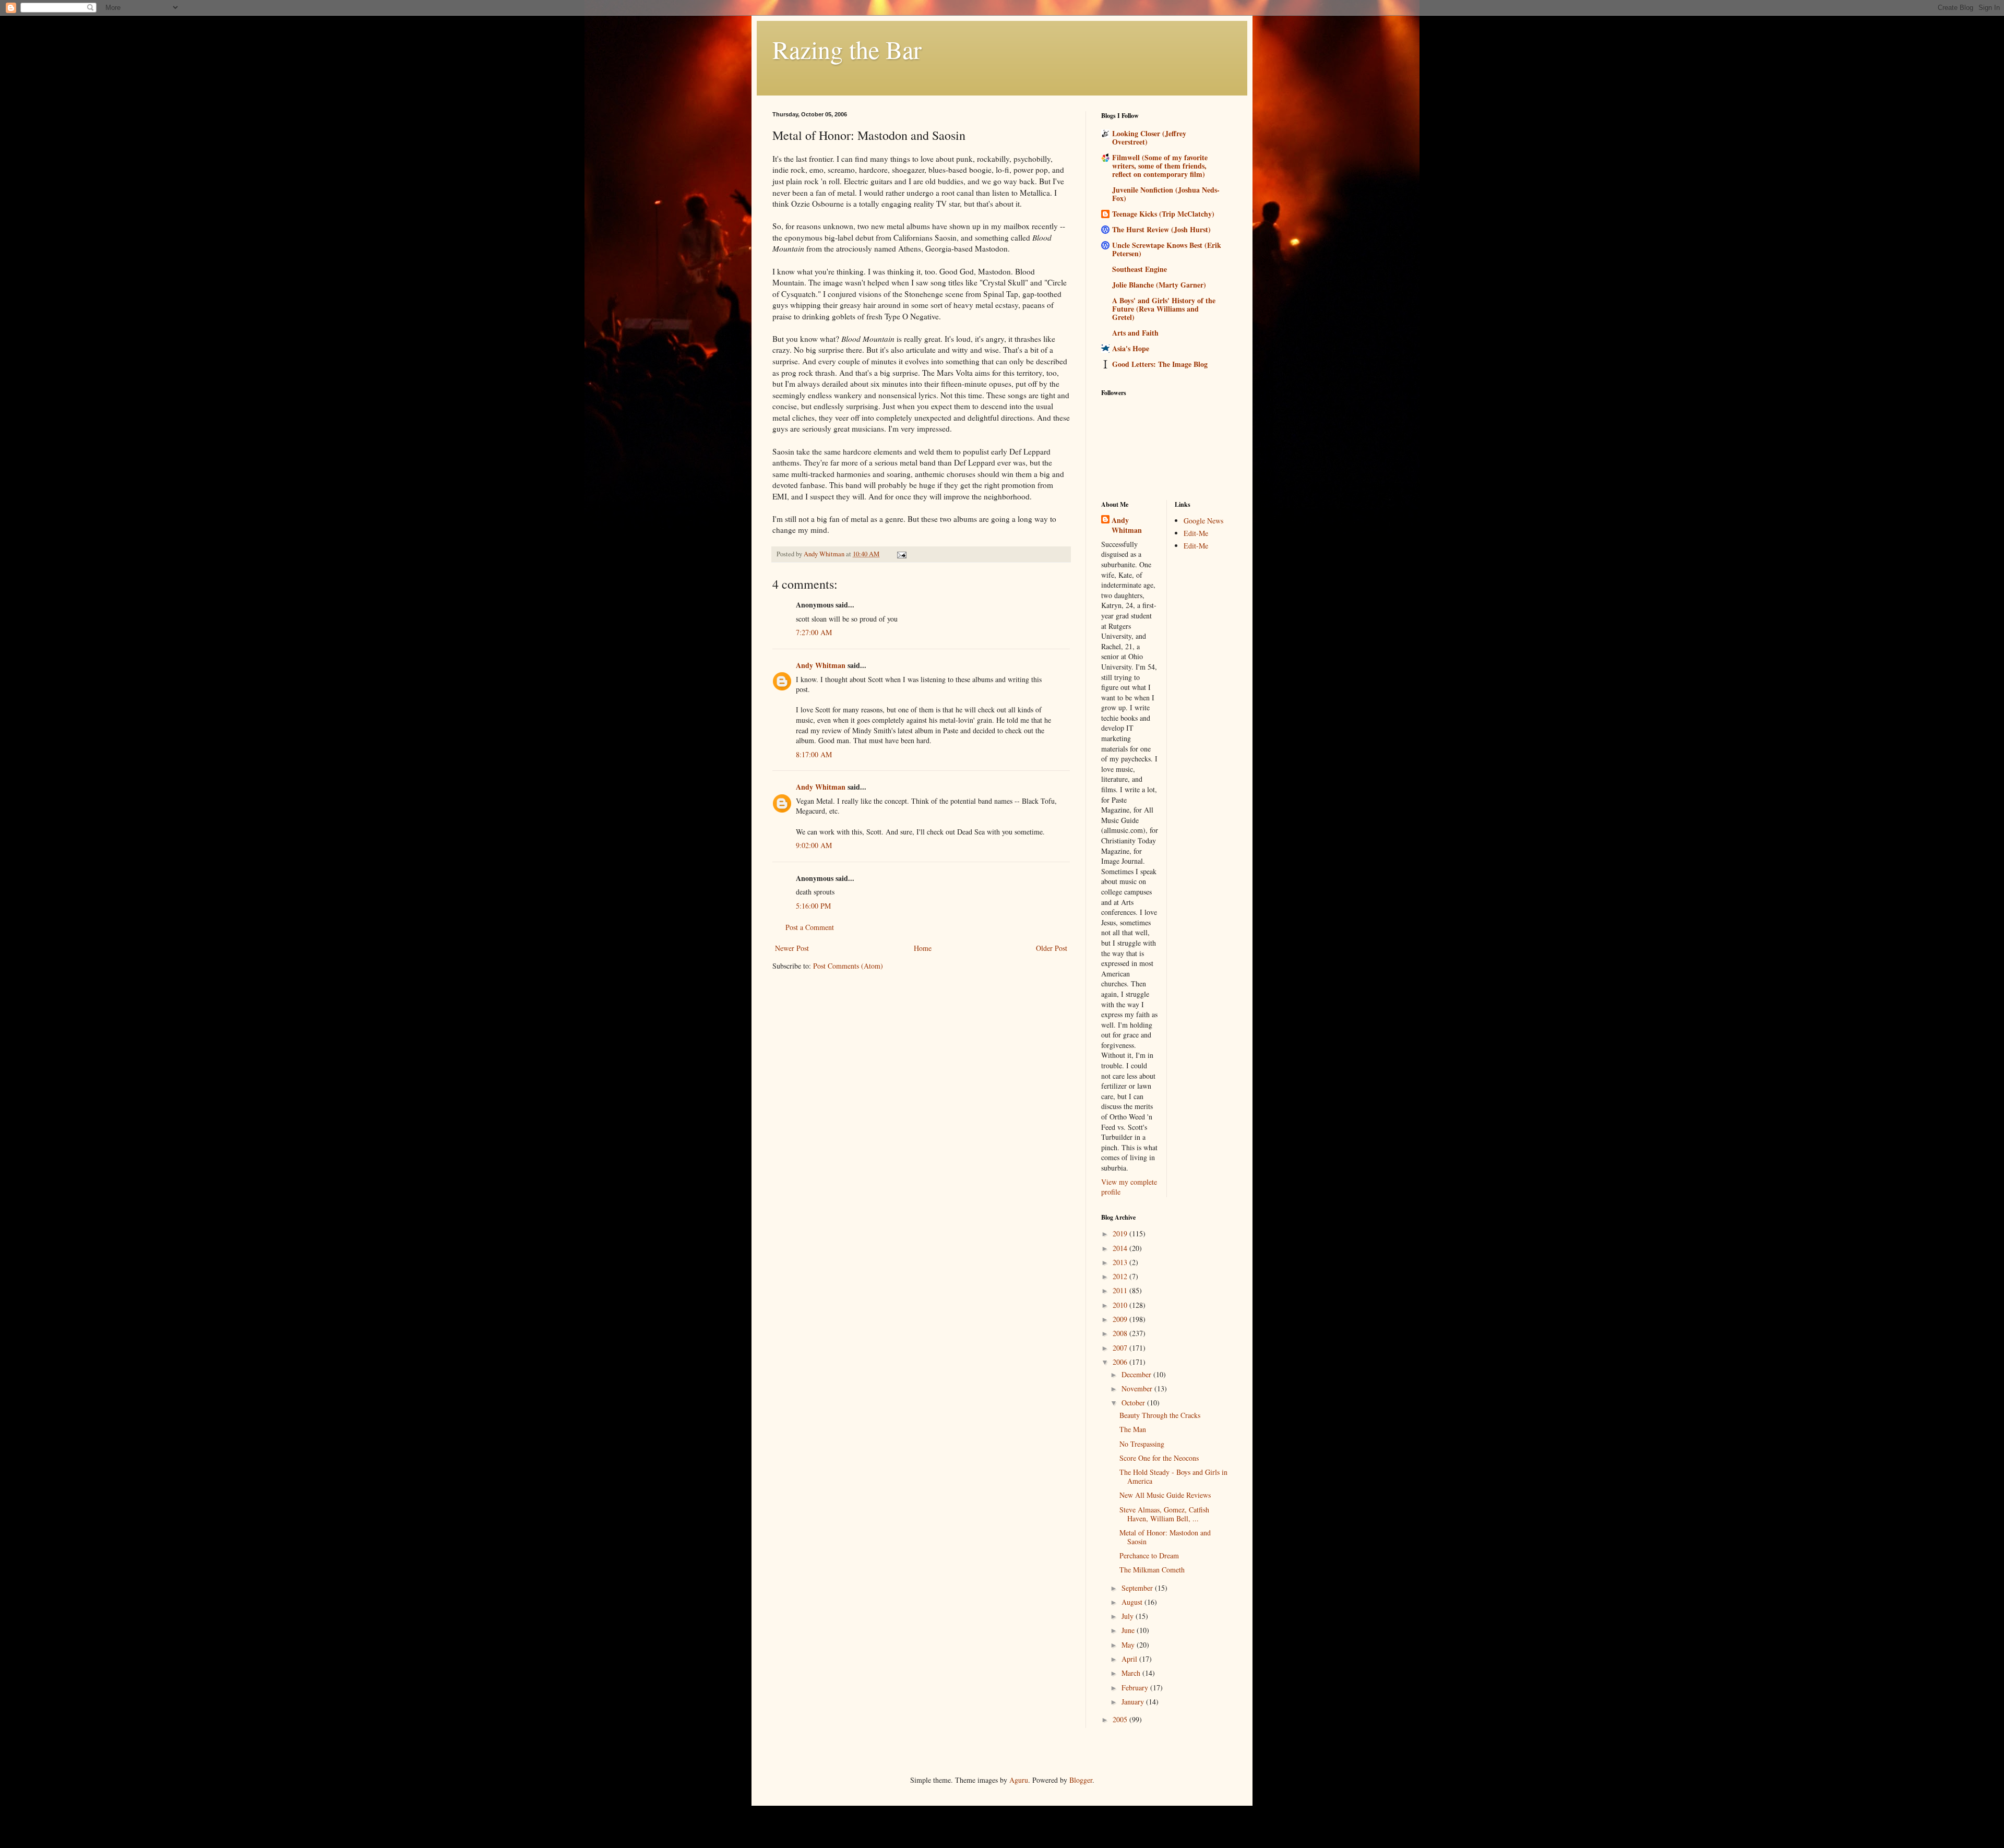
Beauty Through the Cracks (1160, 1415)
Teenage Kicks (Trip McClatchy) (1163, 214)
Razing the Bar (847, 49)
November (1138, 1388)
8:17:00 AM (814, 754)
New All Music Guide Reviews (1165, 1495)
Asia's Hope (1131, 348)
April (1130, 1659)
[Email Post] (901, 554)
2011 (1121, 1290)
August (1133, 1602)
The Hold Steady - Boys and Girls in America (1173, 1476)
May (1129, 1645)
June (1129, 1630)
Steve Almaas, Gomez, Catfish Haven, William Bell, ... (1164, 1514)
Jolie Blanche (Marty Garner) (1159, 285)
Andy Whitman (821, 665)
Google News (1203, 521)
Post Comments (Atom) (848, 966)
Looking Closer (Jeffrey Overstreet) (1149, 138)
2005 (1121, 1719)
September (1138, 1588)
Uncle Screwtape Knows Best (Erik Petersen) (1167, 249)
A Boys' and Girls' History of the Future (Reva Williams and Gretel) (1164, 309)
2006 (1121, 1362)
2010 (1121, 1305)
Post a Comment (810, 927)
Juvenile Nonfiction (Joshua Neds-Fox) (1166, 194)
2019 (1121, 1233)
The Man (1133, 1429)
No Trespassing (1142, 1444)
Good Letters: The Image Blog (1160, 364)
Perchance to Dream (1149, 1555)
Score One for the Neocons (1159, 1458)
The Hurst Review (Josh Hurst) (1161, 229)
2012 (1121, 1276)
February (1136, 1688)
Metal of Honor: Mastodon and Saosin (1165, 1537)
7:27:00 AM (814, 632)
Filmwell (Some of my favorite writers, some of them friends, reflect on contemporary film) (1160, 166)
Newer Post (792, 948)
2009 (1121, 1319)
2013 (1121, 1262)
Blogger (1081, 1780)
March (1132, 1673)
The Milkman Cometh (1152, 1570)
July (1129, 1616)
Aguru (1019, 1780)
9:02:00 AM (814, 845)
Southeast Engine (1140, 269)
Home (923, 948)
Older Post (1052, 948)
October (1134, 1403)
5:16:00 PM (813, 906)
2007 (1121, 1348)
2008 (1121, 1333)
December (1137, 1374)
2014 (1121, 1248)
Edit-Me (1196, 533)
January (1134, 1702)
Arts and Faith (1135, 333)
